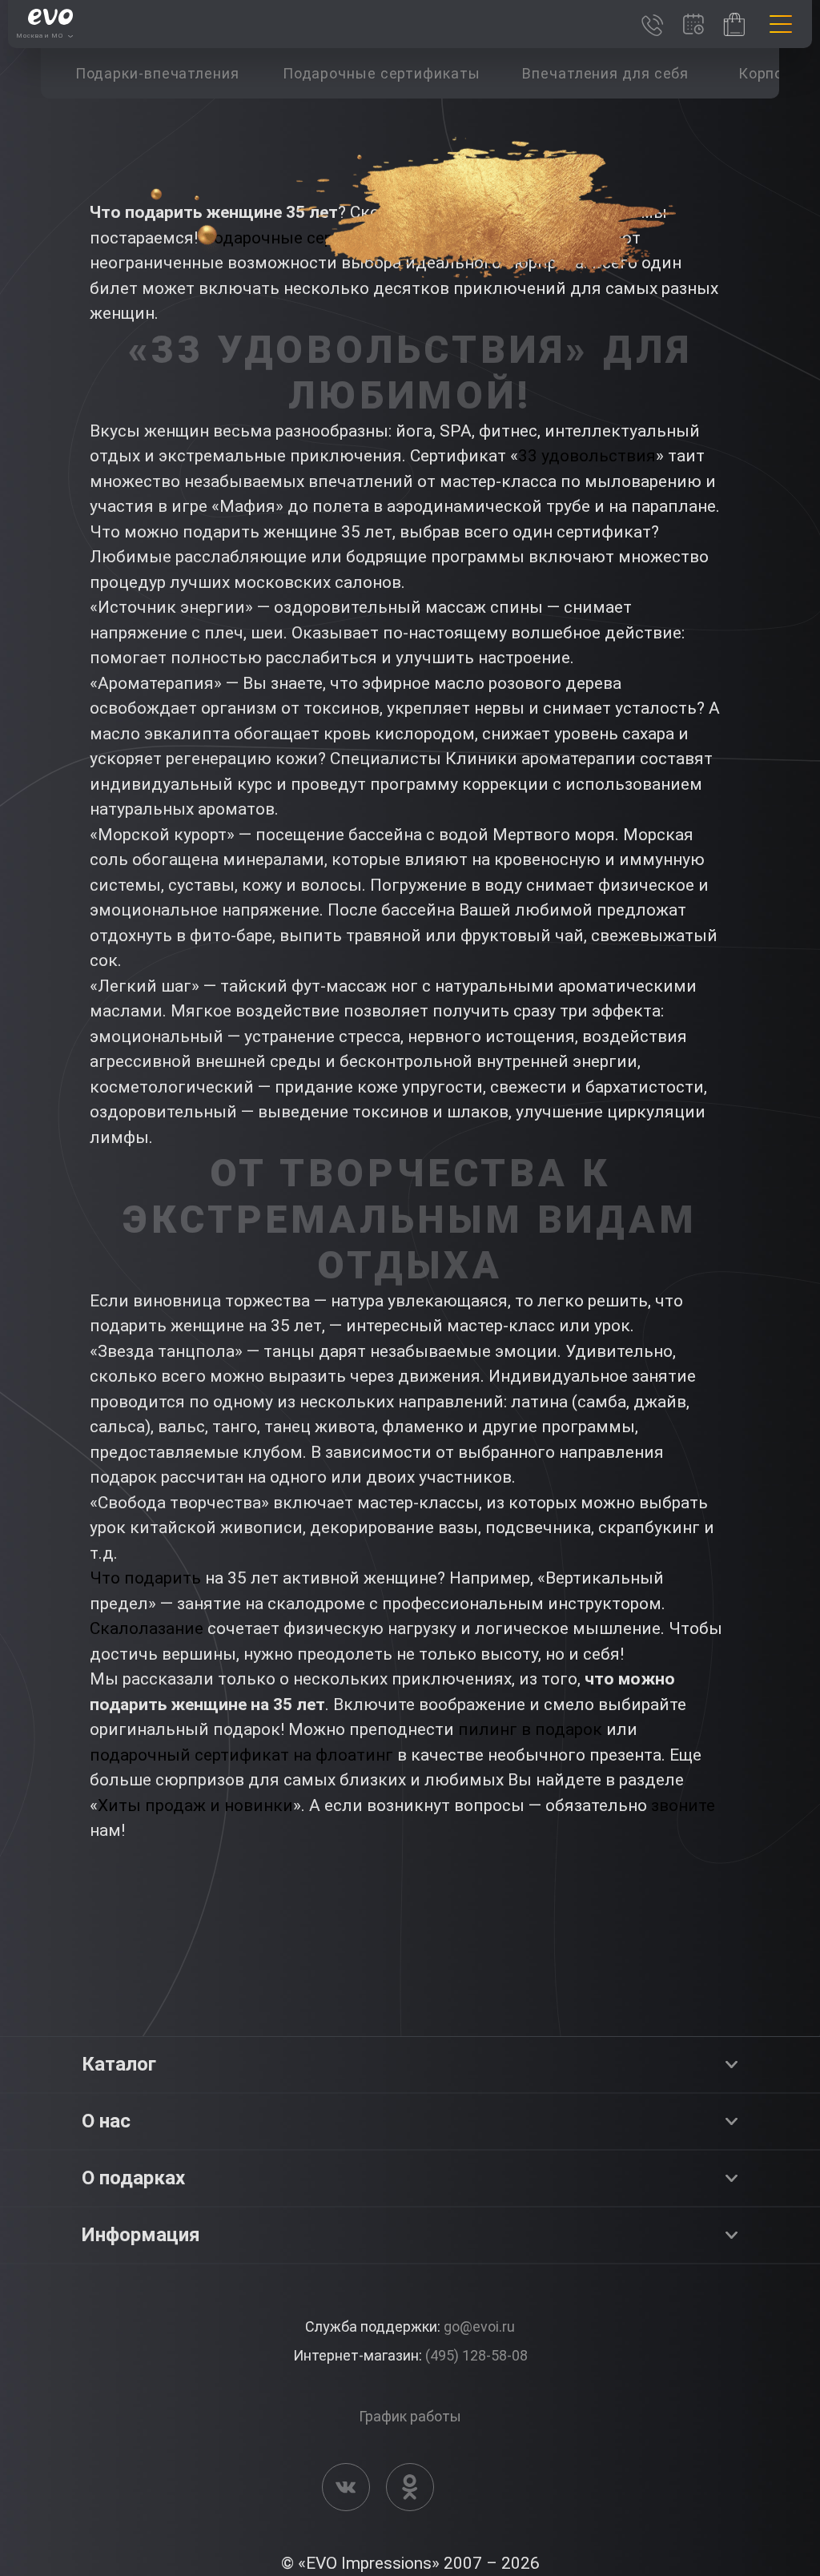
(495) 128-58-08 (476, 2355)
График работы (410, 2416)
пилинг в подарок (530, 1729)
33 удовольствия (587, 456)
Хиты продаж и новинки (195, 1805)
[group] (157, 73)
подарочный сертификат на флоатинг (241, 1755)
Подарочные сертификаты (308, 238)
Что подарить (145, 1578)
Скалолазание (147, 1628)
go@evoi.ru (479, 2326)
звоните (683, 1805)
